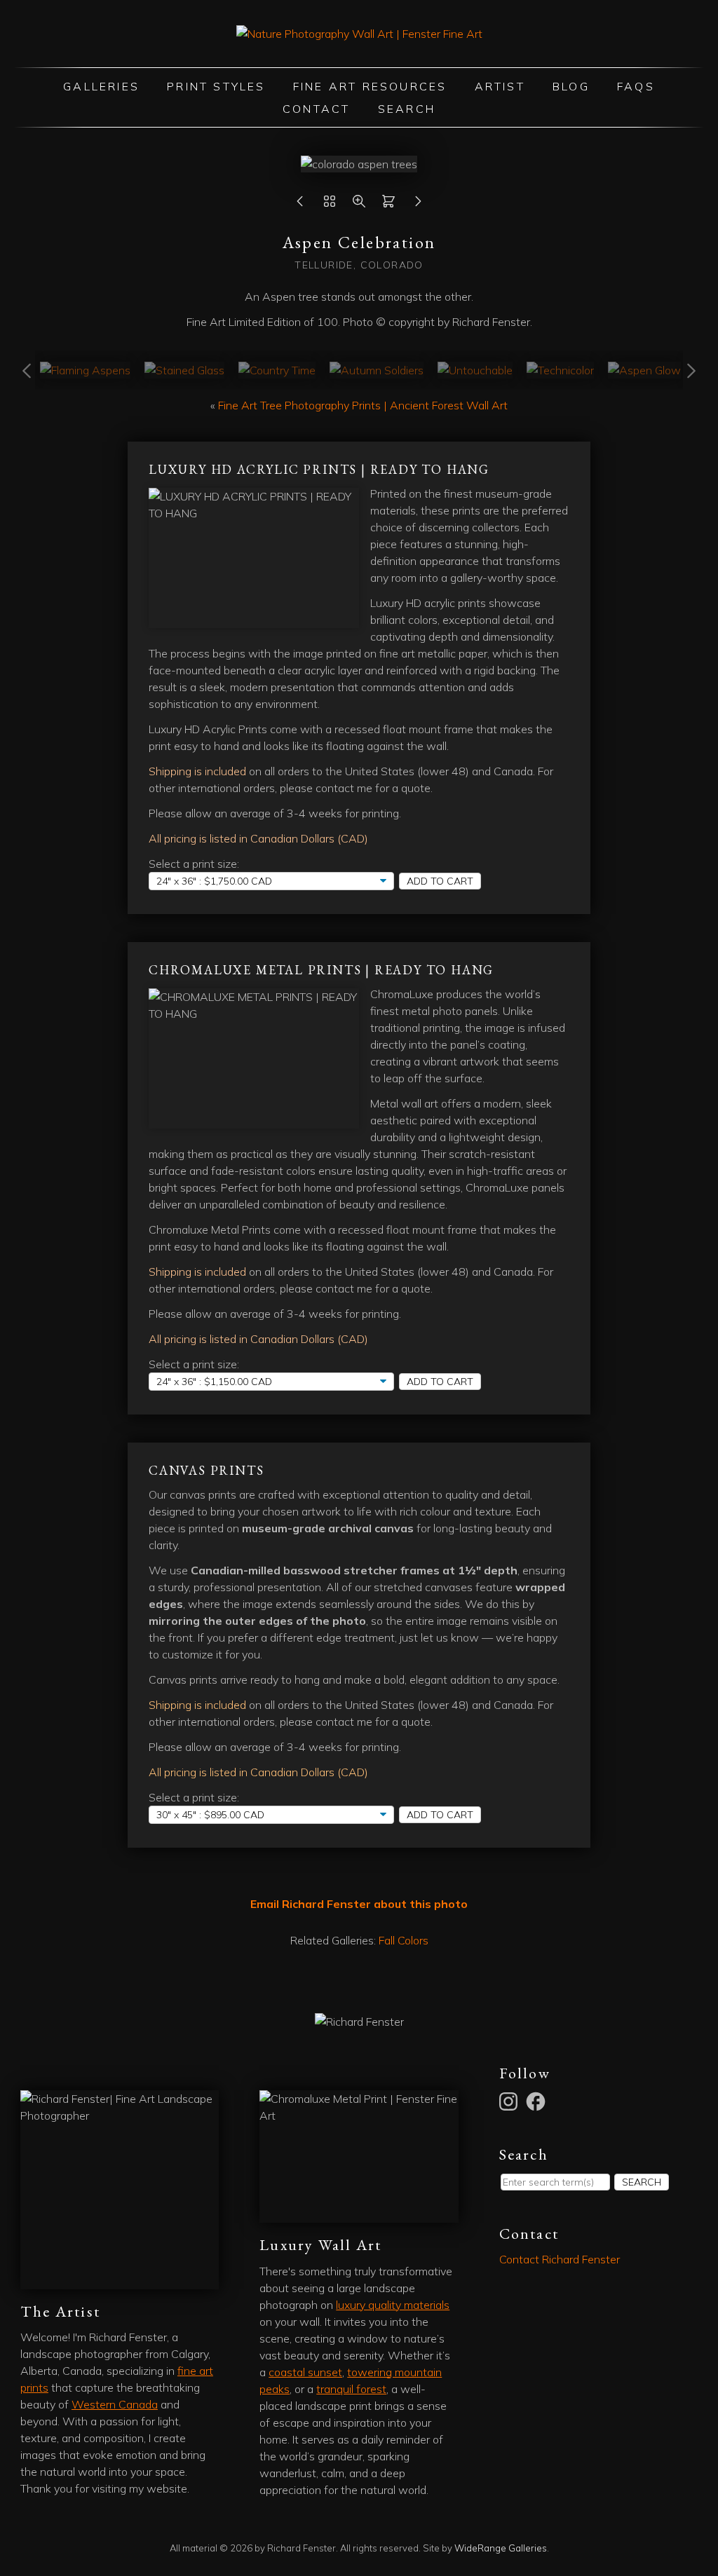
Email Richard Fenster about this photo (359, 1904)
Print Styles (216, 86)
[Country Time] (277, 370)
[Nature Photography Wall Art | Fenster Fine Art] (359, 34)
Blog (571, 86)
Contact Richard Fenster (560, 2259)
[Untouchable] (475, 370)
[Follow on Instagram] (510, 2100)
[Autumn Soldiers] (377, 370)
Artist (500, 86)
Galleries (101, 86)
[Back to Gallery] (330, 205)
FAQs (636, 86)
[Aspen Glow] (644, 370)
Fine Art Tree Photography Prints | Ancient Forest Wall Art (363, 405)
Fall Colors (404, 1940)
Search (407, 109)
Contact (316, 109)
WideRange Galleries (501, 2548)
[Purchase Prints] (388, 205)
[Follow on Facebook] (538, 2100)
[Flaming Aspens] (85, 370)
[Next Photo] (418, 205)
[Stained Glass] (184, 370)
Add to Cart (440, 881)
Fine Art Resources (370, 86)
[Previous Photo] (300, 205)
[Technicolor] (560, 370)
